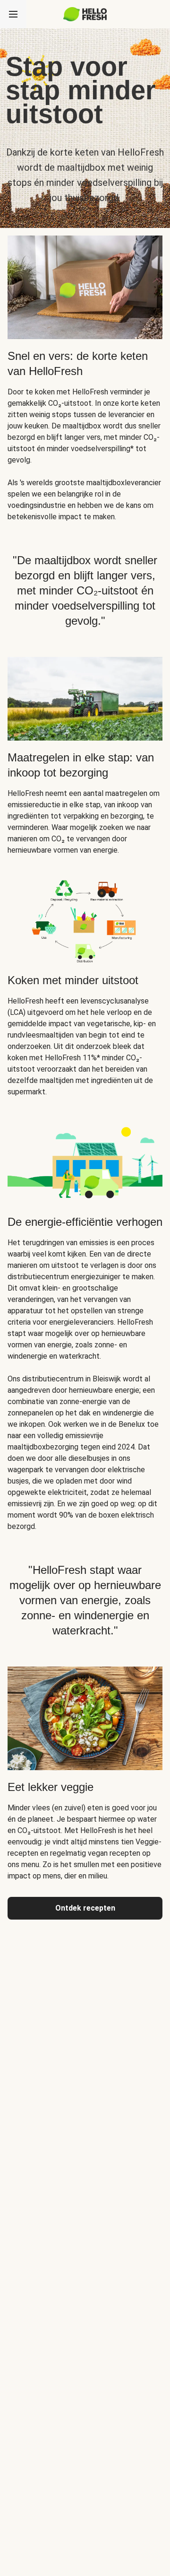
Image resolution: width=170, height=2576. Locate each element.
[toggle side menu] (13, 14)
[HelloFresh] (85, 14)
